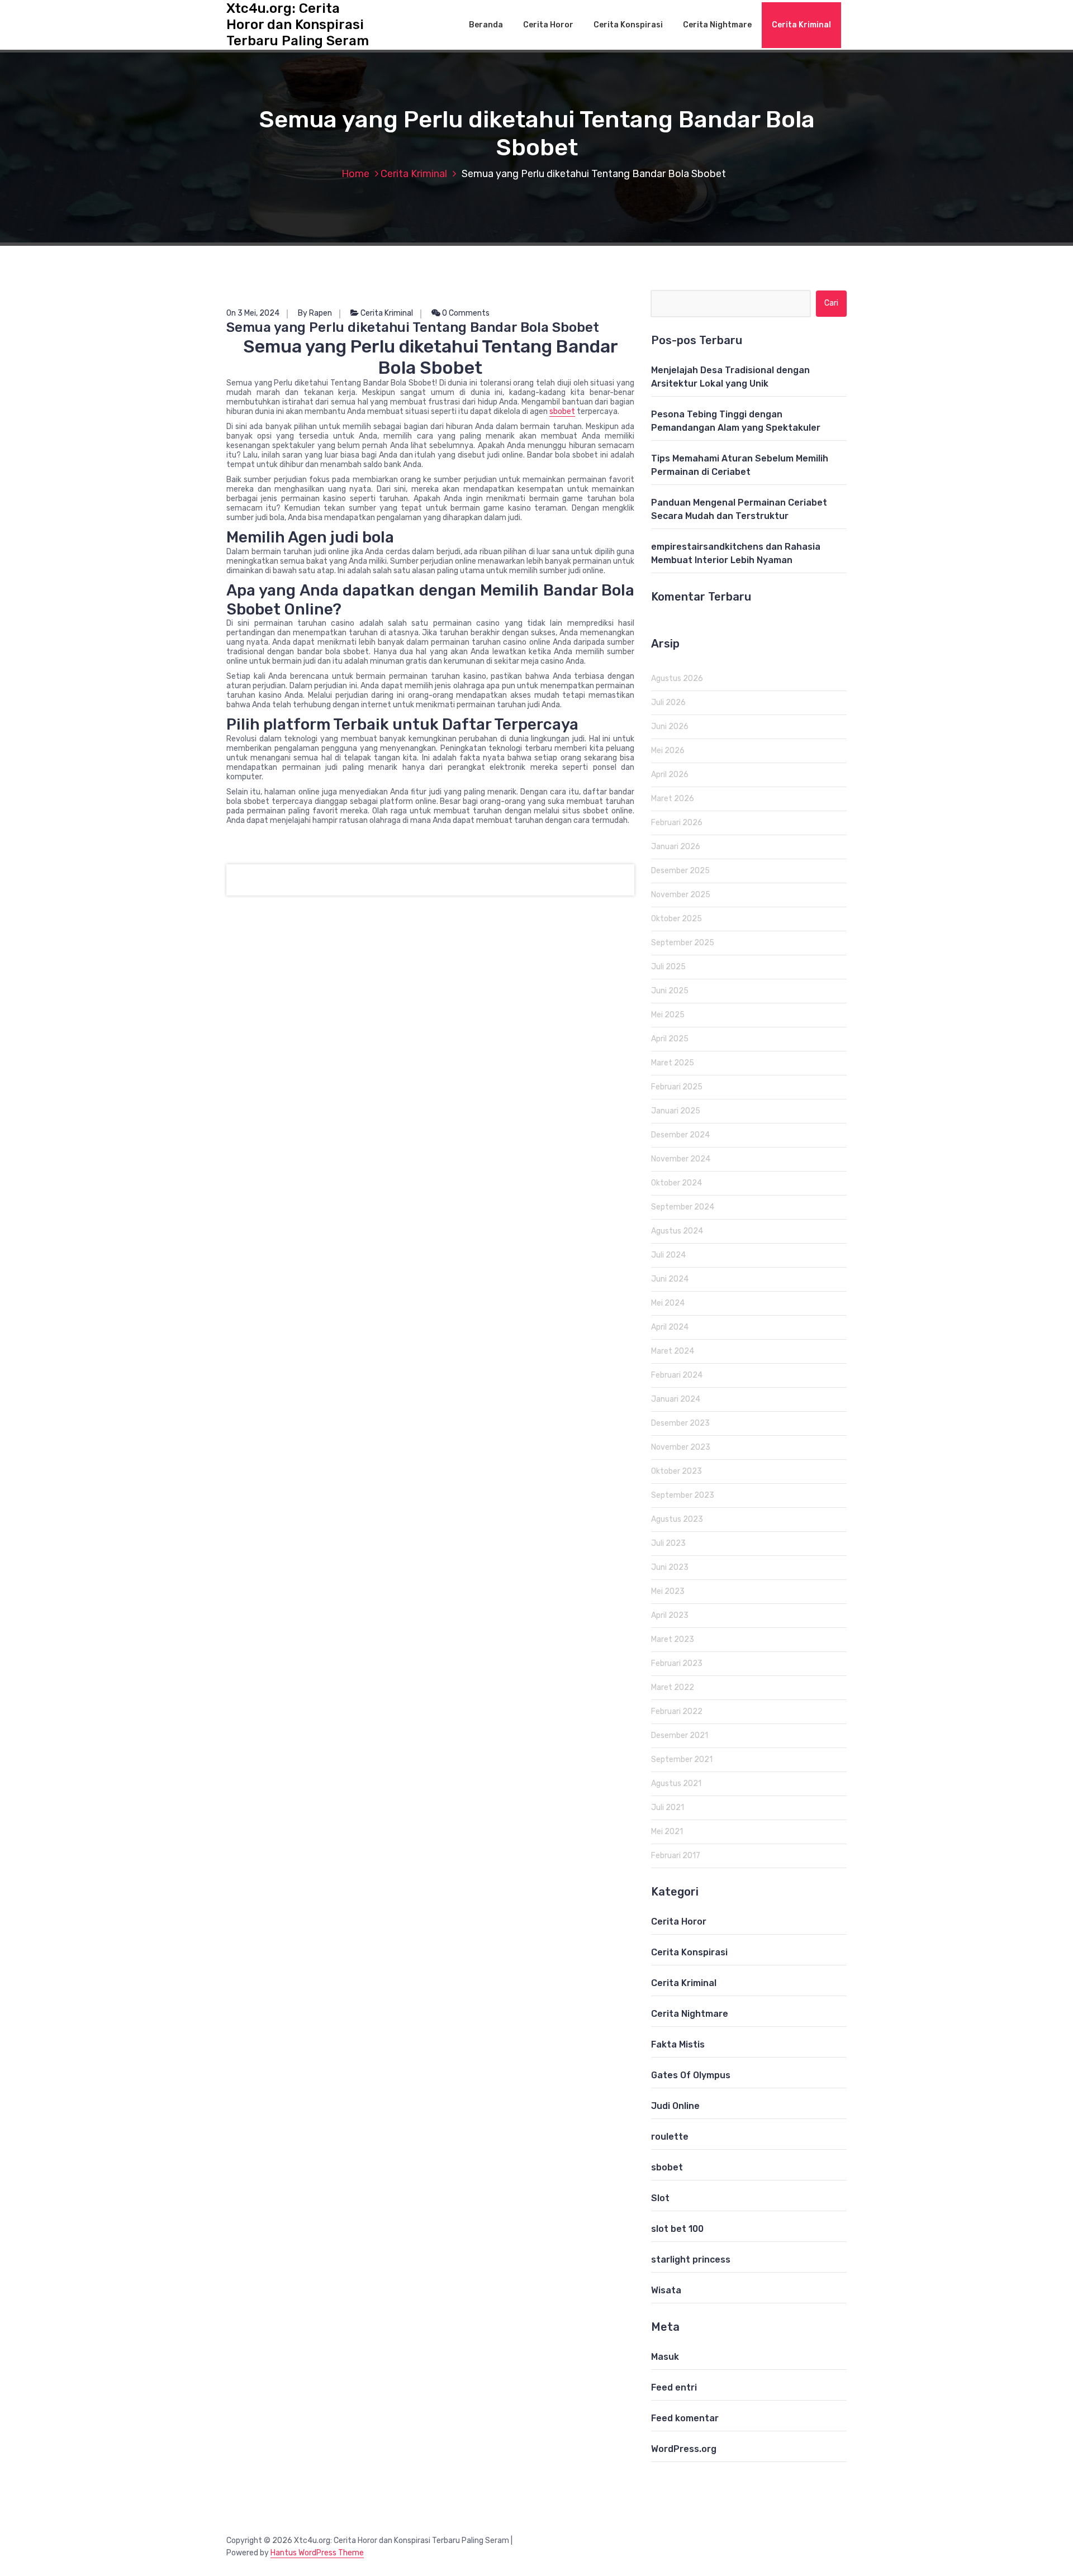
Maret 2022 (673, 1687)
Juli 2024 (668, 1255)
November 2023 (681, 1447)
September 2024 (683, 1207)
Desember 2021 (680, 1735)
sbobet (562, 411)
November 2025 (681, 895)
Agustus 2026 (677, 678)
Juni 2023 (670, 1567)
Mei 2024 (668, 1303)
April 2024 (670, 1327)
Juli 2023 (668, 1543)
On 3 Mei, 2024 (253, 313)
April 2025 (670, 1039)
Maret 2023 (673, 1639)
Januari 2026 (676, 847)
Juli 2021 (668, 1808)
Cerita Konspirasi (628, 25)
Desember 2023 (680, 1423)
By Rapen (315, 313)
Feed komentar (685, 2418)
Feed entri (674, 2387)
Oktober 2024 (676, 1183)
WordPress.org (684, 2449)
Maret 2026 (673, 799)
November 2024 (681, 1159)
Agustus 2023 (677, 1519)
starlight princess (691, 2260)
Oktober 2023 (676, 1471)
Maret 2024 (673, 1351)
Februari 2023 (677, 1663)
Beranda (486, 25)
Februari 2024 (677, 1375)
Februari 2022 (677, 1711)
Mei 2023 (668, 1591)
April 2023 (670, 1615)
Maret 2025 (673, 1063)
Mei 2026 (668, 751)
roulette (670, 2137)
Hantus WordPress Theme (317, 2553)
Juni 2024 (670, 1279)
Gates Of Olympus (691, 2075)
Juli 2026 (668, 703)
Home (355, 174)
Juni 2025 (670, 991)
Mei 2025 (668, 1015)
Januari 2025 (676, 1111)
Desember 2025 (680, 871)
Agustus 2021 (676, 1784)
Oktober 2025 (676, 919)
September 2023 (683, 1495)
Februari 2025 (677, 1087)
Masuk (665, 2357)
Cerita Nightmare (717, 25)
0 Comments (465, 313)
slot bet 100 (677, 2229)
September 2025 (683, 943)
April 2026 (670, 775)
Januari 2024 (676, 1399)
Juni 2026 (670, 727)
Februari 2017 (676, 1856)
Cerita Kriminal (801, 25)
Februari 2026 (677, 823)
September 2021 (682, 1760)
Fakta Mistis (678, 2044)
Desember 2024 (680, 1135)
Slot (660, 2198)
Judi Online (675, 2106)
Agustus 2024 (677, 1231)
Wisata (666, 2290)
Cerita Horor (548, 25)
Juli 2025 (668, 967)
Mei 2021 (667, 1832)
